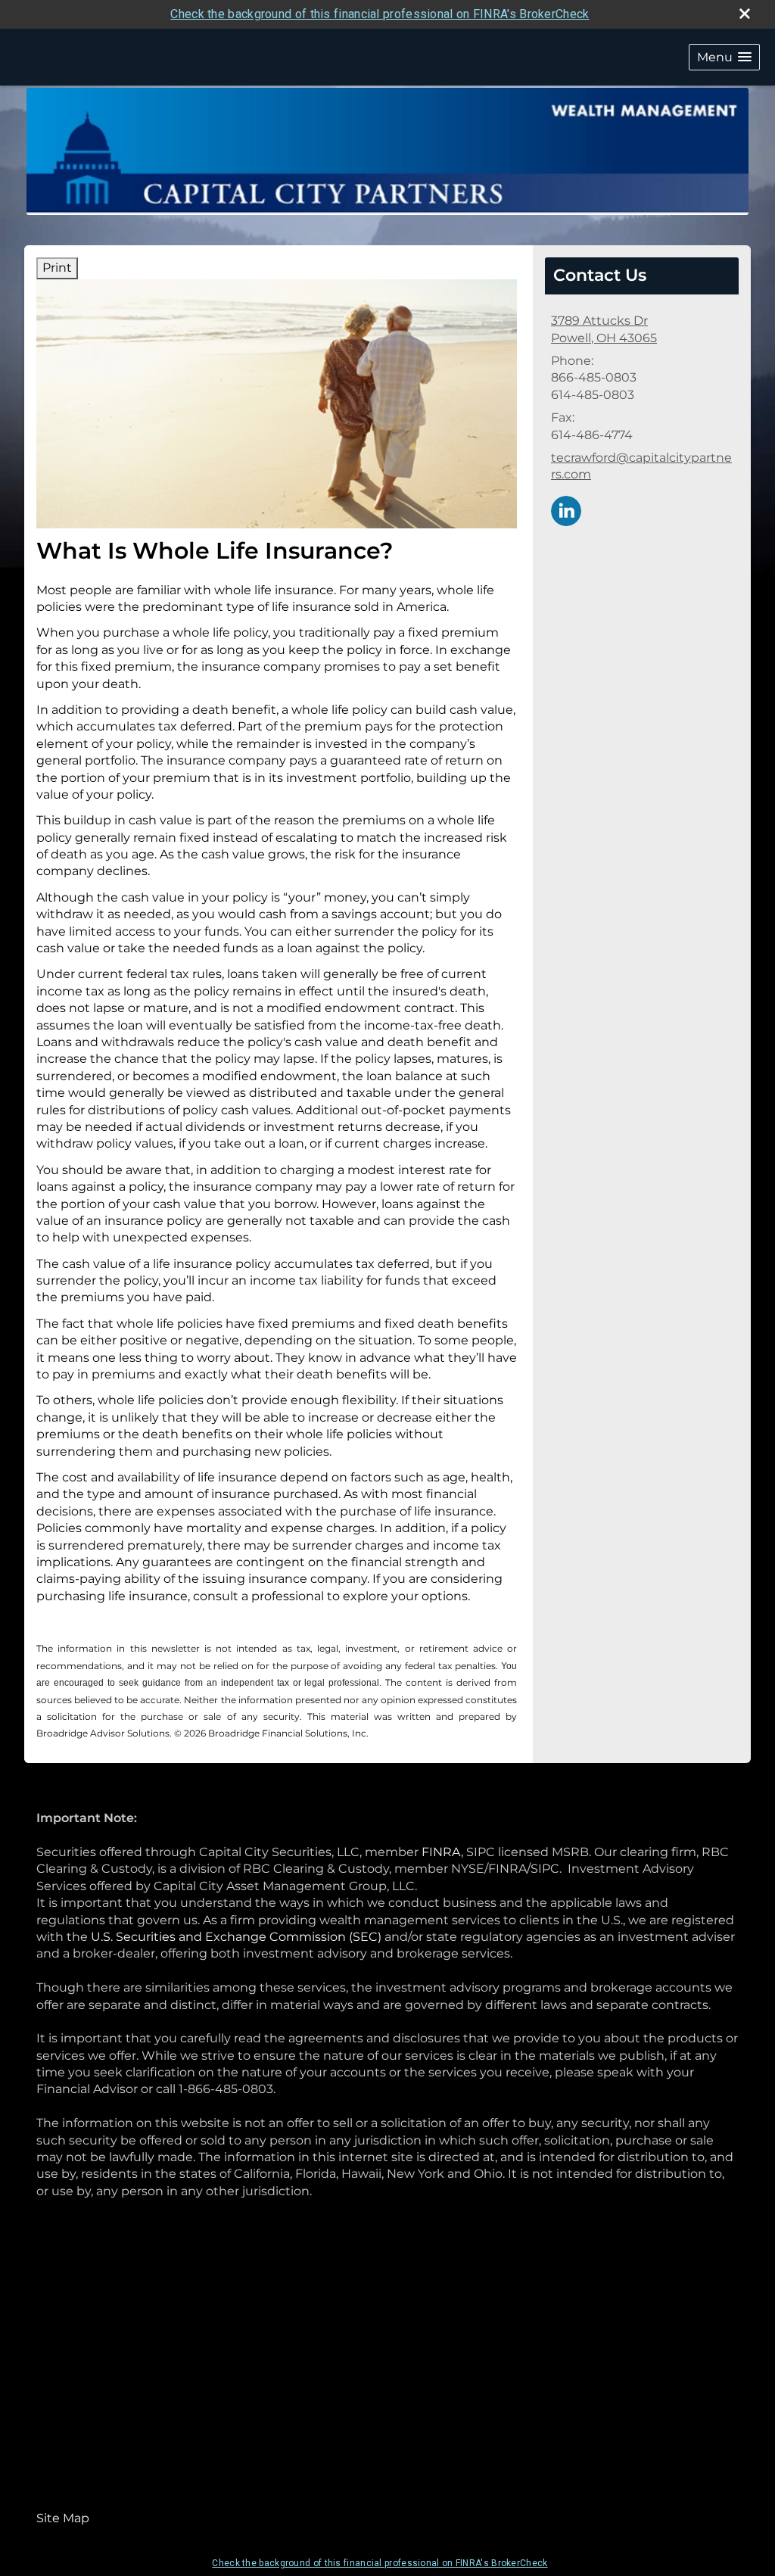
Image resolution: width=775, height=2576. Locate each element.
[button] (724, 57)
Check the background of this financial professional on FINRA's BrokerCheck (380, 14)
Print (57, 268)
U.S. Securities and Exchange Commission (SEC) (236, 1937)
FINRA (441, 1852)
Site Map (63, 2518)
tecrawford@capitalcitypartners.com (641, 466)
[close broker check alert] (745, 14)
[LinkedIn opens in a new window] (566, 510)
